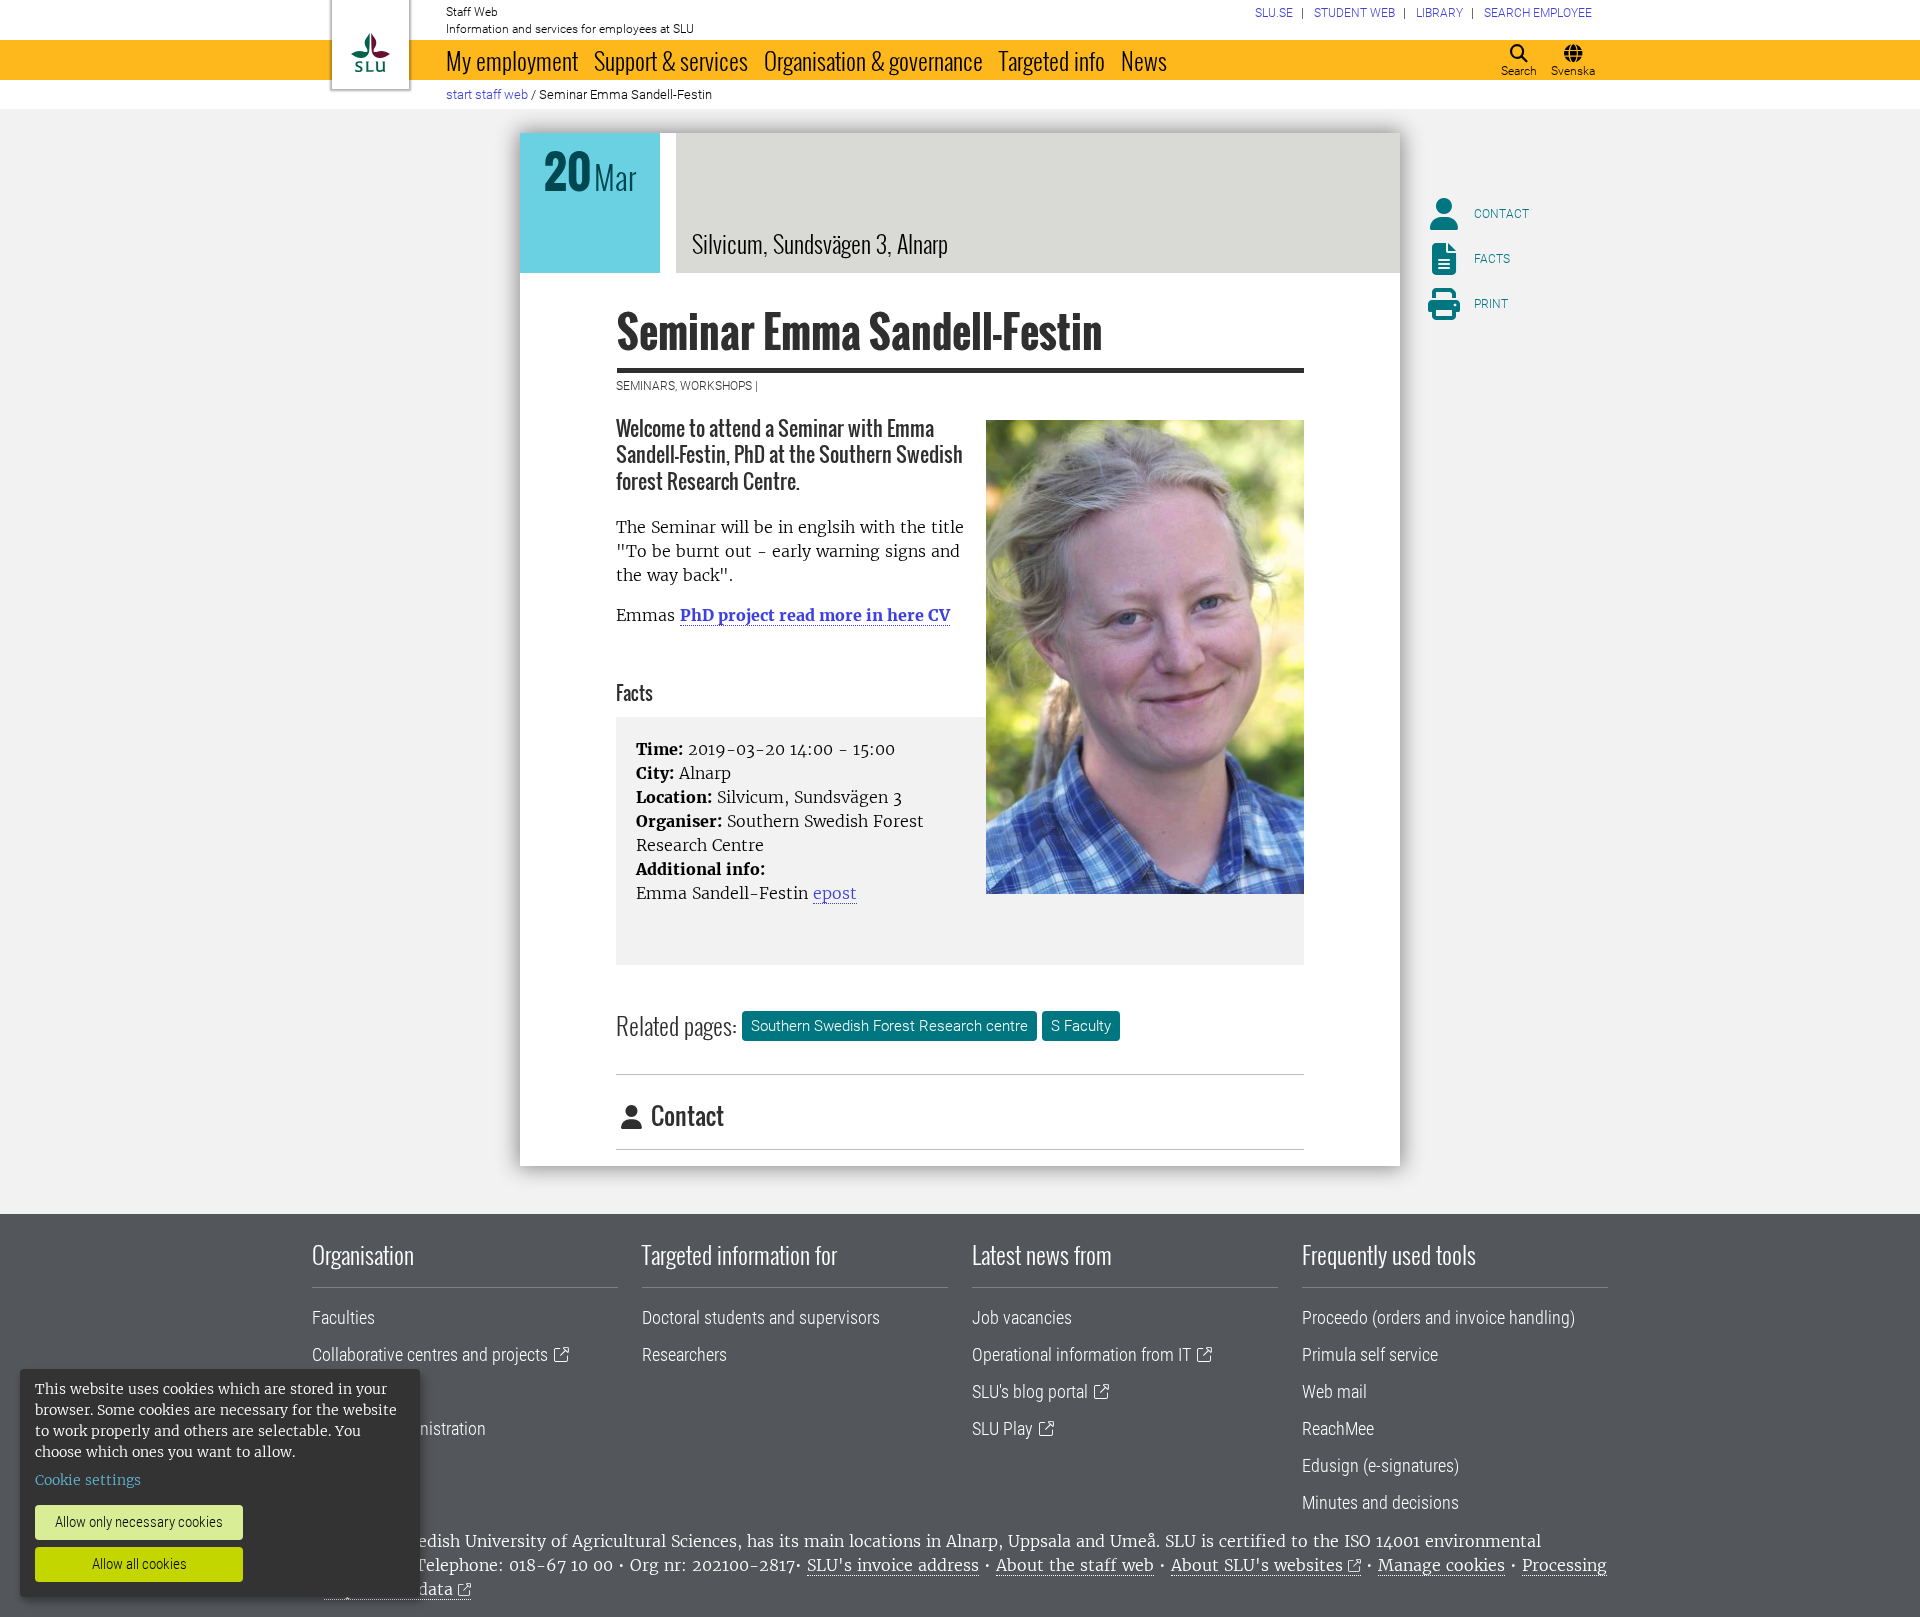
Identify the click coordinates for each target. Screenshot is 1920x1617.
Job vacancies (1022, 1317)
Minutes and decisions (1380, 1502)
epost (835, 893)
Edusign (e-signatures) (1380, 1465)
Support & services (671, 60)
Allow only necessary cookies (139, 1522)
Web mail (1334, 1391)
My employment (512, 60)
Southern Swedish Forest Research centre (889, 1026)
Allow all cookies (139, 1564)
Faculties (343, 1317)
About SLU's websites (1257, 1565)
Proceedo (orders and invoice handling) (1438, 1317)
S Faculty (1081, 1026)
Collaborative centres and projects (430, 1354)
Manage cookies (1441, 1565)
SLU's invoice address (893, 1565)
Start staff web (487, 94)
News (1144, 60)
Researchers (684, 1354)
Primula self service (1370, 1354)
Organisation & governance (873, 60)
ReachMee (1338, 1428)
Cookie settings (88, 1480)
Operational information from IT (1081, 1354)
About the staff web (1075, 1565)
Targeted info (1052, 60)
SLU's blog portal (1030, 1391)
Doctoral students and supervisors (761, 1317)
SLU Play (1002, 1428)
